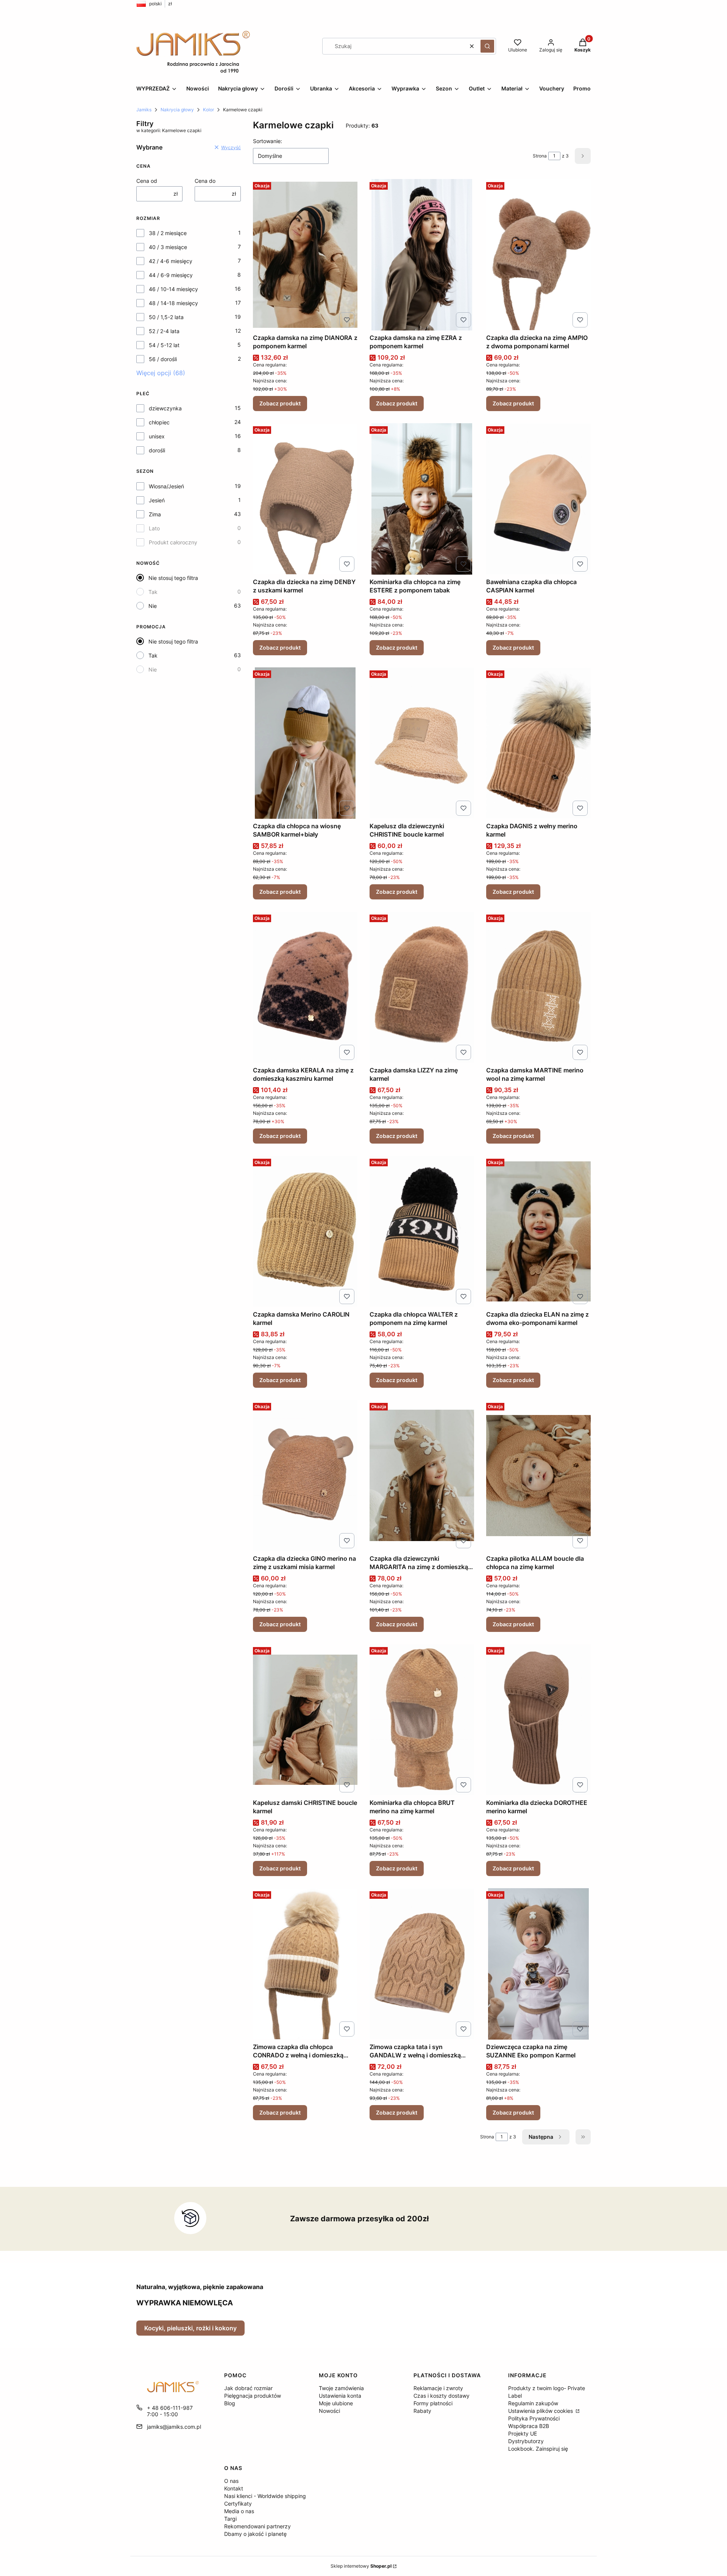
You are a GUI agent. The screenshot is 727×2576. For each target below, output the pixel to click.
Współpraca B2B (529, 2426)
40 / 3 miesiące (168, 247)
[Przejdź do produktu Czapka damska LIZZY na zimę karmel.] (422, 987)
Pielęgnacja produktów (253, 2396)
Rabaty (422, 2411)
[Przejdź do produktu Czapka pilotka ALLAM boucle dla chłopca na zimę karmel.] (538, 1476)
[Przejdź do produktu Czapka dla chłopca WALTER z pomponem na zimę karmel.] (422, 1231)
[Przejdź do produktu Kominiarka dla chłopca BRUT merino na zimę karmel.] (422, 1720)
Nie (153, 606)
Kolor (208, 110)
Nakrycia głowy (177, 110)
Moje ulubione (336, 2403)
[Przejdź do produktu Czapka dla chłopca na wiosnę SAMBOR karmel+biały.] (305, 743)
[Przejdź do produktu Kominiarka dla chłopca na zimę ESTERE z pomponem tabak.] (422, 499)
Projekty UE (523, 2433)
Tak (153, 592)
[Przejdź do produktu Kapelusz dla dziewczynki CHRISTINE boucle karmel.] (422, 743)
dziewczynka (165, 408)
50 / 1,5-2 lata (166, 317)
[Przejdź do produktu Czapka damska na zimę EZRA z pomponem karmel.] (422, 255)
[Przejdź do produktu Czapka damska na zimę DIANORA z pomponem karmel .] (305, 255)
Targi (230, 2519)
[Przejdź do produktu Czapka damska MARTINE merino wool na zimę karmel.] (538, 987)
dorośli (157, 450)
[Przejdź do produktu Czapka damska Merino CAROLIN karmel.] (305, 1231)
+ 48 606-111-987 (170, 2408)
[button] (487, 46)
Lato (154, 528)
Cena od (147, 181)
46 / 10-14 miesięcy (173, 289)
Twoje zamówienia (341, 2388)
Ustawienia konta (340, 2396)
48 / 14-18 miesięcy (173, 303)
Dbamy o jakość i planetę (255, 2534)
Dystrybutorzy (526, 2441)
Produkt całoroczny (173, 542)
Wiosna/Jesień (166, 486)
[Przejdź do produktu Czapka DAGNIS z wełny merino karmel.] (538, 743)
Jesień (157, 500)
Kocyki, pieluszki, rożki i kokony (190, 2328)
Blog (230, 2403)
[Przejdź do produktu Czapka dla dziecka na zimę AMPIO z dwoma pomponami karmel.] (538, 255)
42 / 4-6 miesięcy (171, 261)
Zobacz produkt (280, 403)
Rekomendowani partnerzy (257, 2526)
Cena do (205, 181)
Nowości (329, 2411)
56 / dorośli (163, 359)
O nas (231, 2481)
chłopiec (159, 422)
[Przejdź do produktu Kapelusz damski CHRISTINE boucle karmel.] (305, 1720)
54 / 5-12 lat (164, 345)
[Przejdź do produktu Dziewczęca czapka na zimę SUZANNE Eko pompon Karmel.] (538, 1964)
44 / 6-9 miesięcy (171, 275)
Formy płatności (433, 2403)
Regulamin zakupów (533, 2403)
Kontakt (234, 2488)
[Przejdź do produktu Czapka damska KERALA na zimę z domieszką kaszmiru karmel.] (305, 987)
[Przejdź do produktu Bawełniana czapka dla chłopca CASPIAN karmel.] (538, 499)
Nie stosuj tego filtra (173, 578)
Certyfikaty (238, 2504)
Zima (155, 514)
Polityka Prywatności (534, 2418)
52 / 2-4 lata (164, 331)
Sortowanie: (268, 141)
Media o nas (239, 2511)
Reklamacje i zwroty (438, 2388)
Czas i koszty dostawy (442, 2396)
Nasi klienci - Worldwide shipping (265, 2496)
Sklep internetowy (361, 2566)
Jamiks (144, 110)
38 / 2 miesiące (168, 233)
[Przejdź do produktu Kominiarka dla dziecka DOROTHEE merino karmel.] (538, 1720)
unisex (157, 436)
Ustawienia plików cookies (541, 2411)
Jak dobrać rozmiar (248, 2388)
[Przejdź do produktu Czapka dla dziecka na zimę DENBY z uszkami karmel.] (305, 499)
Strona (540, 156)
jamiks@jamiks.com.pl (174, 2427)
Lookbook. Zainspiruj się (538, 2449)
